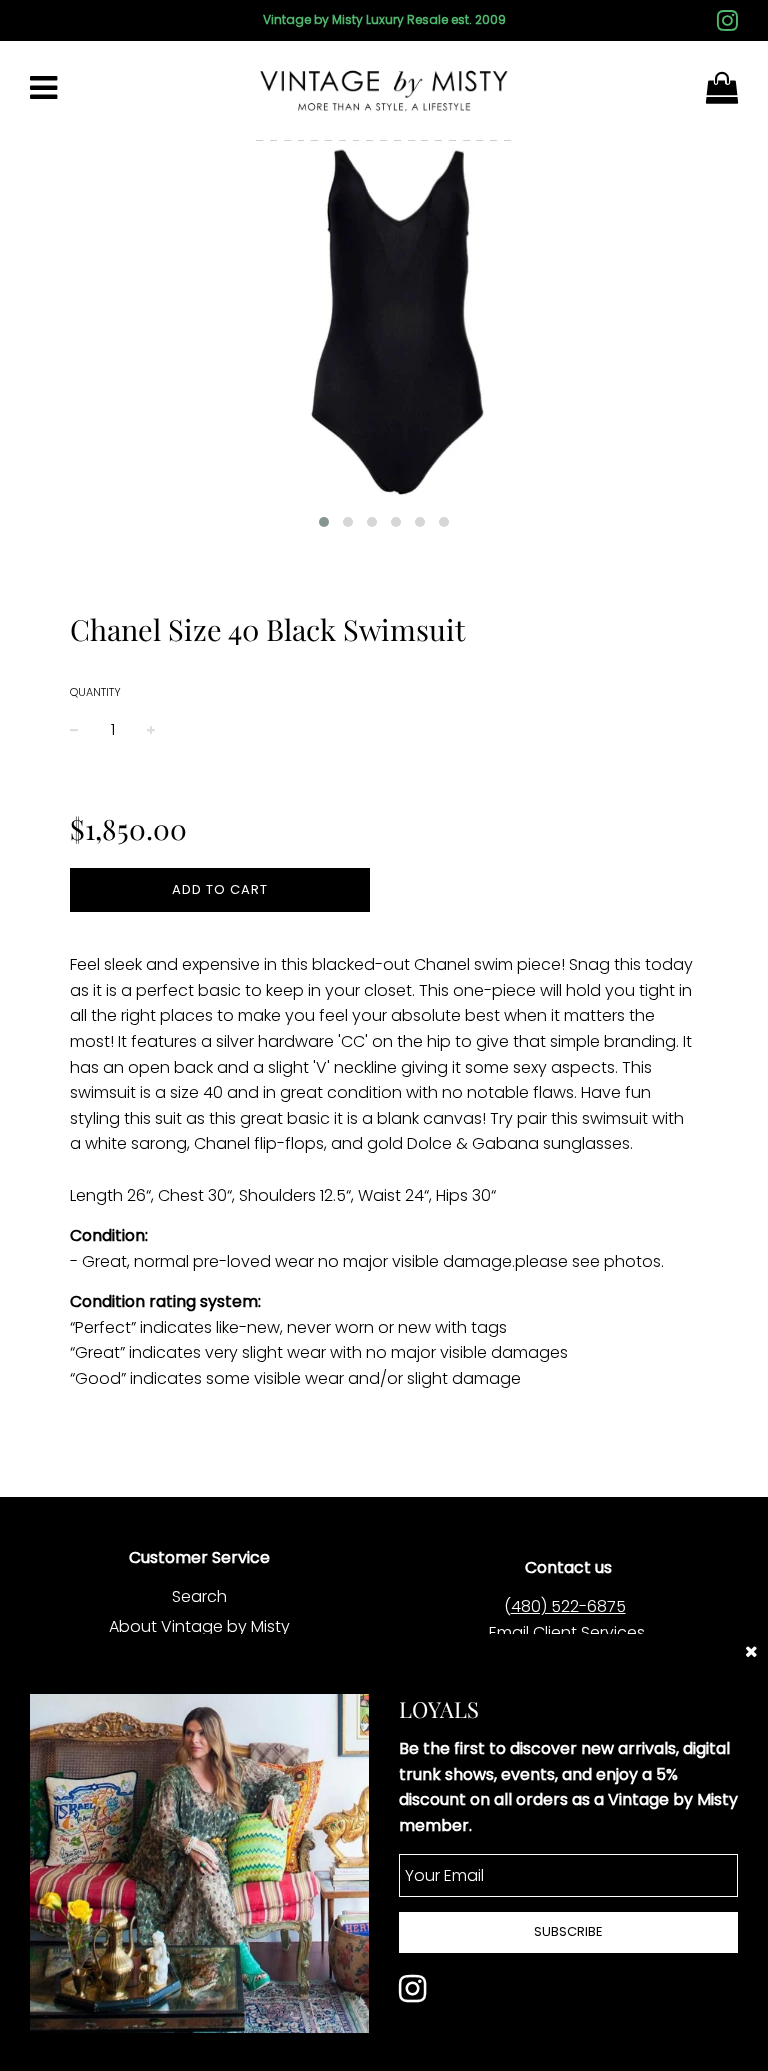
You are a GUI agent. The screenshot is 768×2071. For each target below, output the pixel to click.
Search (199, 1596)
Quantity (95, 692)
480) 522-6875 (568, 1606)
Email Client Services (567, 1632)
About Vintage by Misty (199, 1626)
